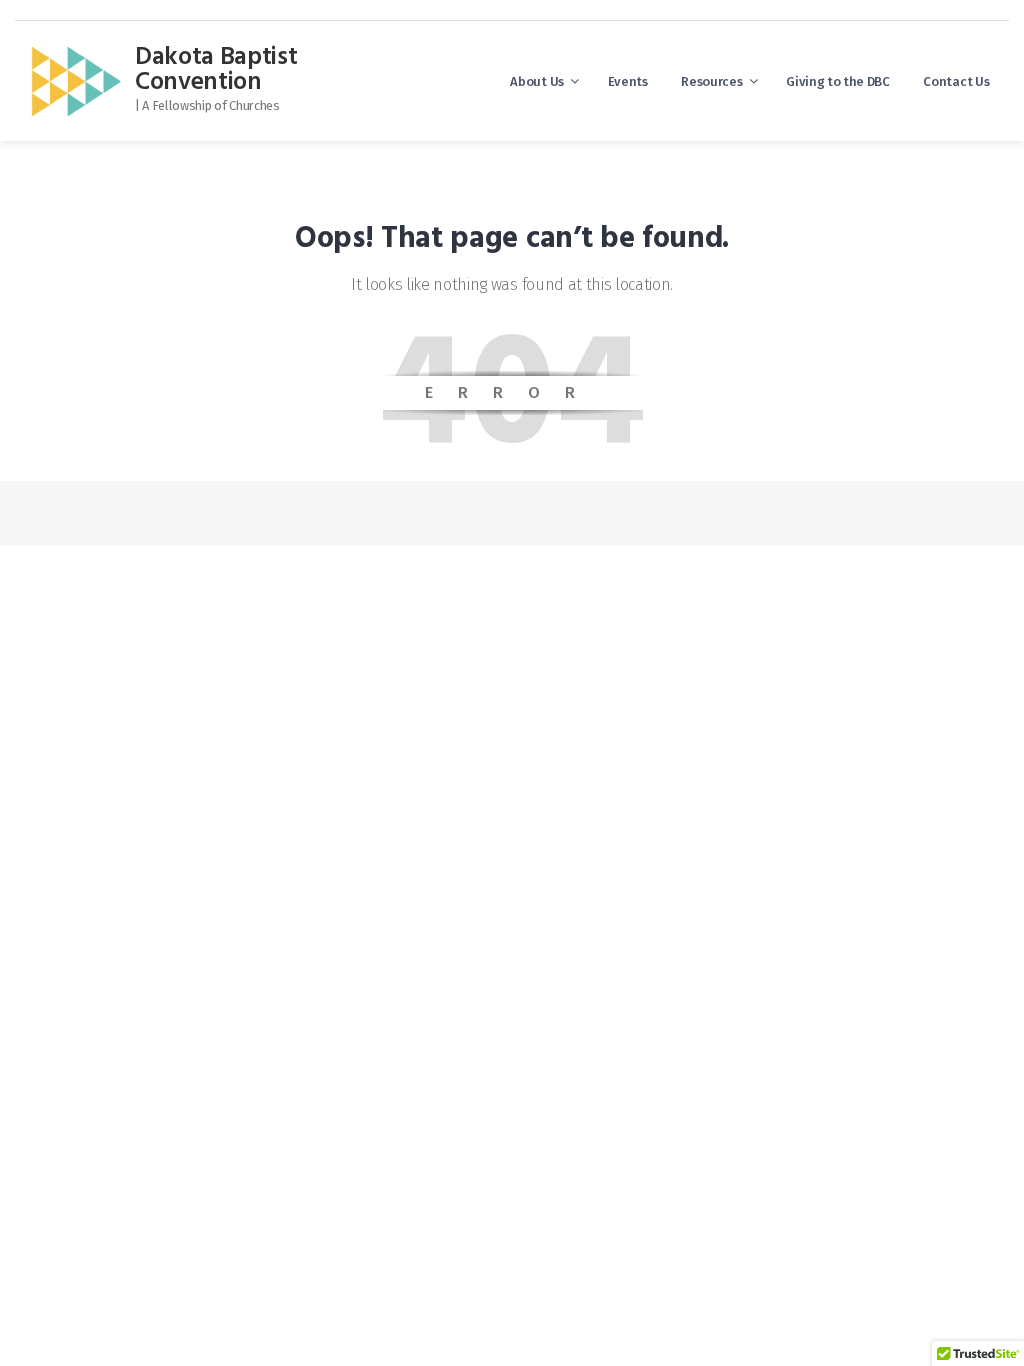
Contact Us (956, 81)
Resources (711, 81)
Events (628, 81)
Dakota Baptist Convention (216, 70)
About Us (536, 81)
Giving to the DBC (838, 81)
